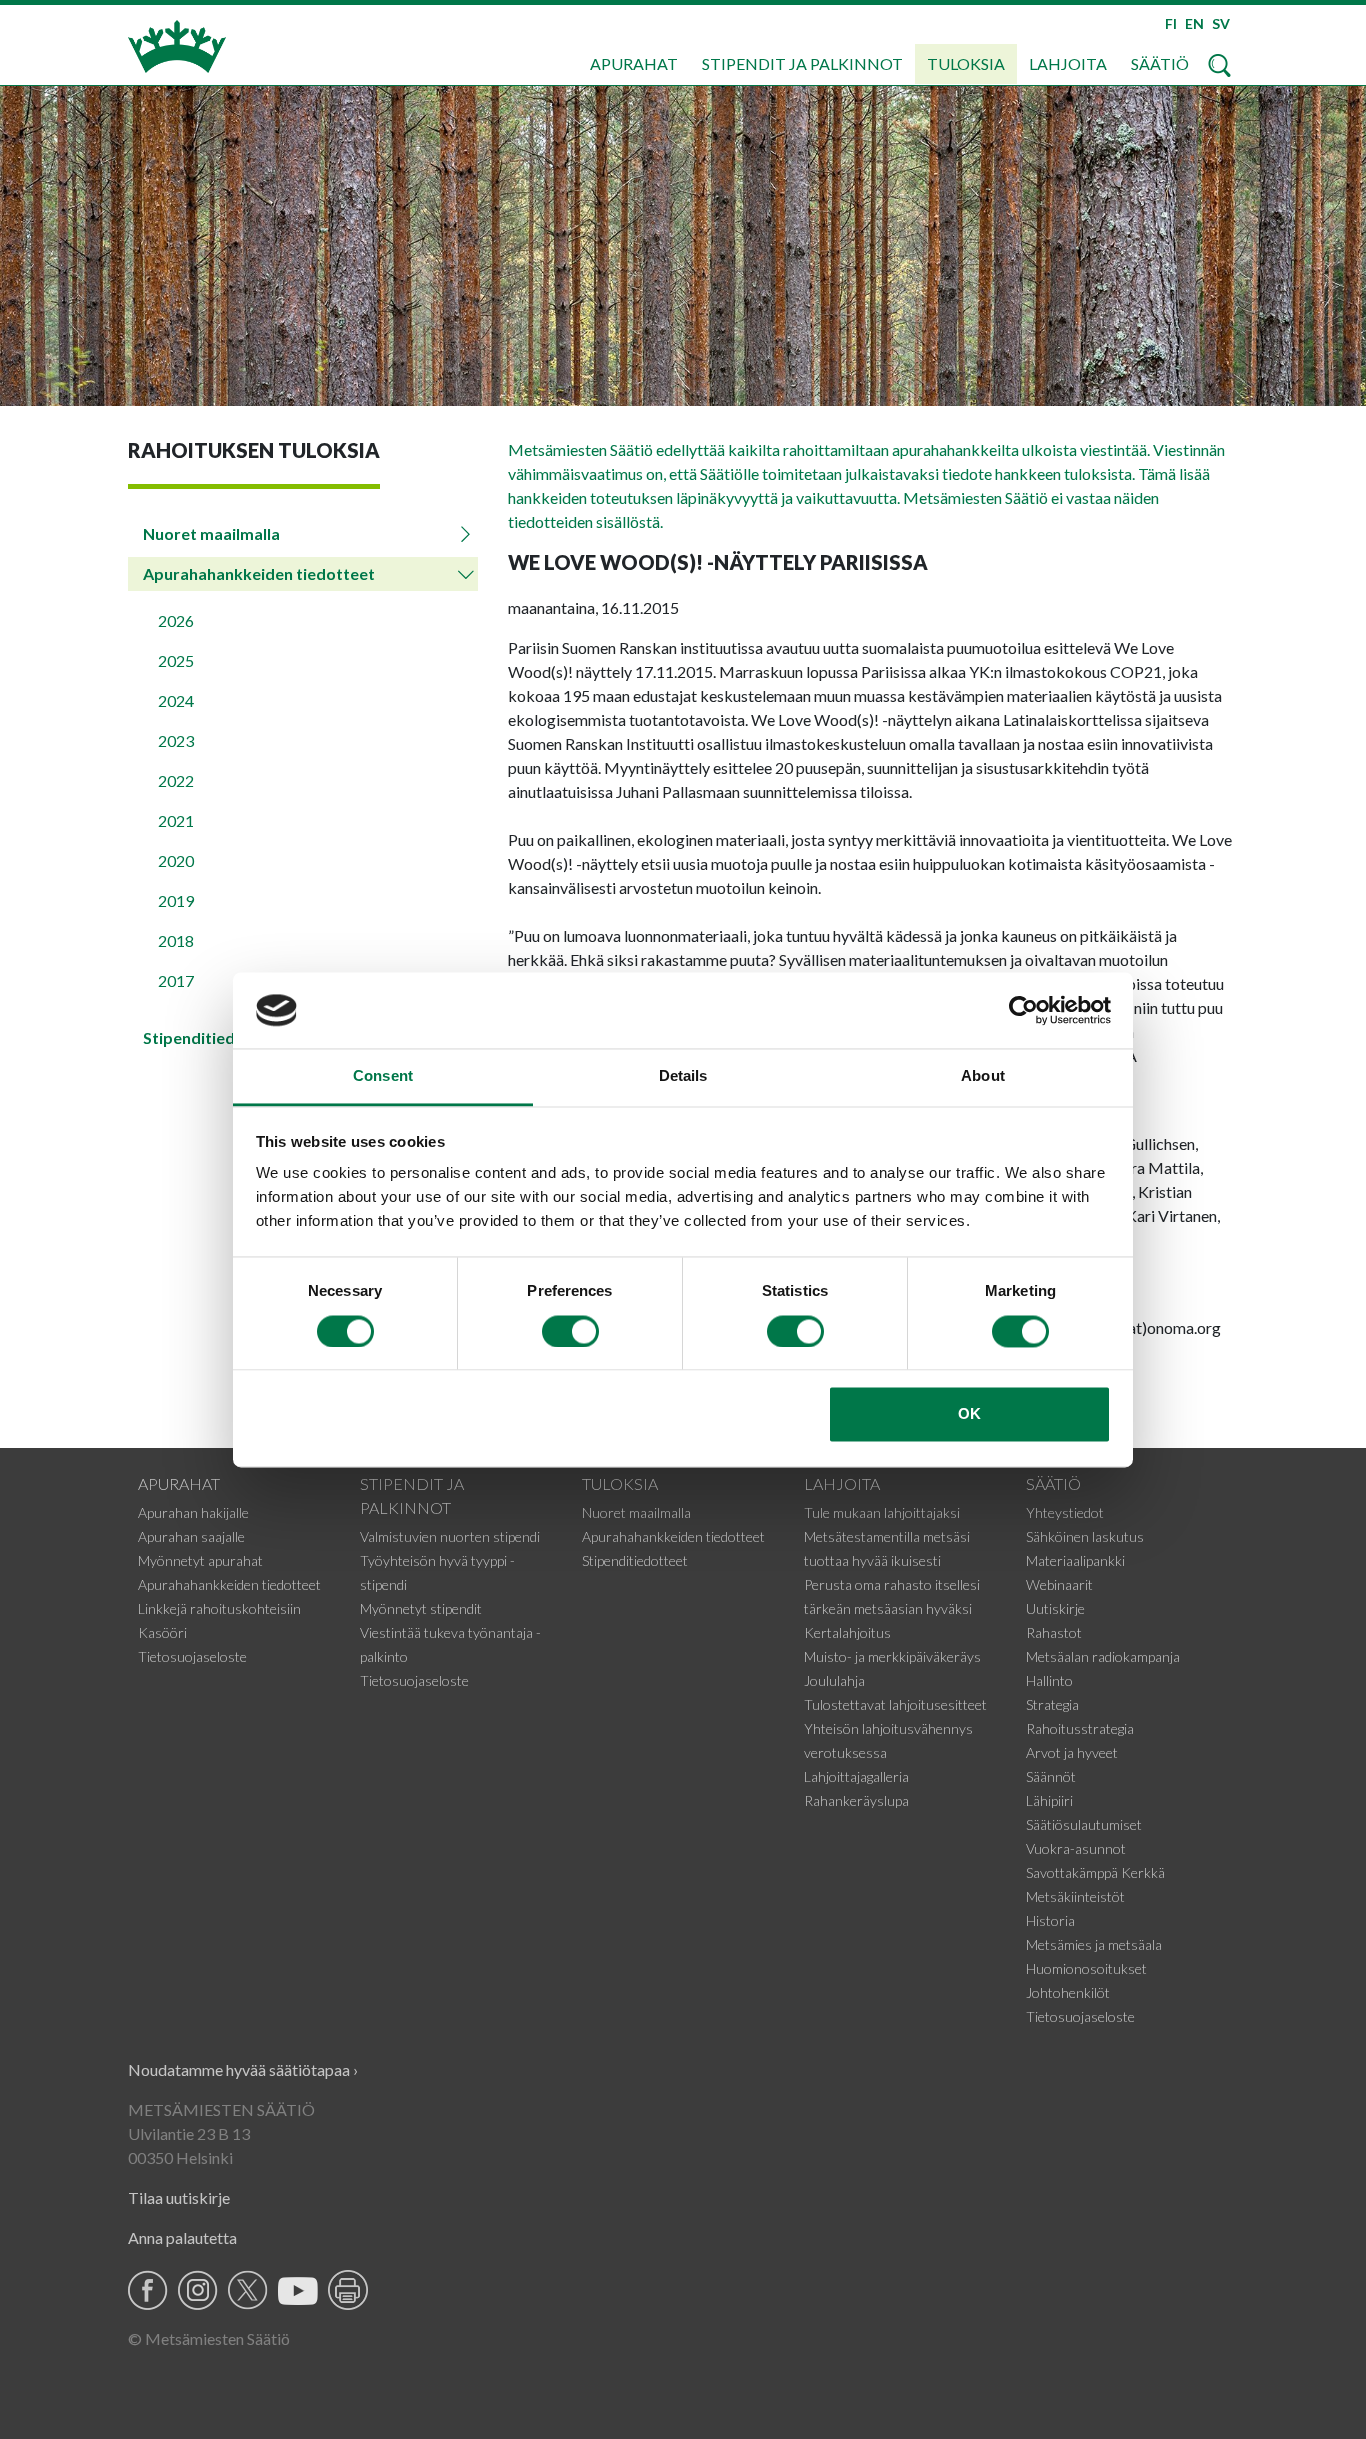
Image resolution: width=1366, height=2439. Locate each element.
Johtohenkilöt (1068, 1992)
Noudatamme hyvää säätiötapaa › (243, 2069)
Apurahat (634, 63)
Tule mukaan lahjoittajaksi (882, 1512)
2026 (176, 620)
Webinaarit (1059, 1584)
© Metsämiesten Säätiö (209, 2338)
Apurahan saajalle (191, 1536)
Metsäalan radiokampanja (1103, 1656)
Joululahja (834, 1680)
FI (1171, 23)
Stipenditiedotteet (635, 1560)
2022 (176, 780)
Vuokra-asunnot (1076, 1848)
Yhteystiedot (1065, 1512)
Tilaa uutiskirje (179, 2197)
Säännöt (1051, 1776)
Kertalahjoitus (847, 1632)
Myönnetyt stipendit (421, 1608)
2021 (176, 820)
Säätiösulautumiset (1084, 1824)
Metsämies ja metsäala (1094, 1944)
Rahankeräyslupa (856, 1800)
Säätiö (1160, 63)
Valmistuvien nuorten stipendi (450, 1536)
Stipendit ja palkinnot (802, 63)
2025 (176, 660)
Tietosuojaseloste (192, 1656)
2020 (176, 860)
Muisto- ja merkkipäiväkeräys (892, 1656)
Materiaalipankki (1075, 1560)
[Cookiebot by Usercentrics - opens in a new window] (1023, 1010)
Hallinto (1049, 1680)
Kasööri (162, 1632)
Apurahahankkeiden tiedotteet (259, 573)
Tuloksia (966, 63)
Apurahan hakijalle (193, 1512)
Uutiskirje (1055, 1608)
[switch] (570, 1331)
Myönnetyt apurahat (200, 1560)
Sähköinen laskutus (1085, 1536)
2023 (176, 740)
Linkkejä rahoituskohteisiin (219, 1608)
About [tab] (983, 1076)
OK (969, 1414)
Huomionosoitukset (1086, 1968)
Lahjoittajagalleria (856, 1776)
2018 (176, 940)
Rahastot (1054, 1632)
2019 (176, 900)
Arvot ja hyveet (1072, 1752)
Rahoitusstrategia (1080, 1728)
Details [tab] (683, 1076)
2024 (176, 700)
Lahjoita (1068, 63)
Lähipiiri (1049, 1800)
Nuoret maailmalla (211, 533)
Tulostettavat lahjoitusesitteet (895, 1704)
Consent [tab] (383, 1076)
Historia (1050, 1920)
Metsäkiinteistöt (1075, 1896)
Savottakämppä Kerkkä (1095, 1872)
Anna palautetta (182, 2237)
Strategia (1052, 1704)
